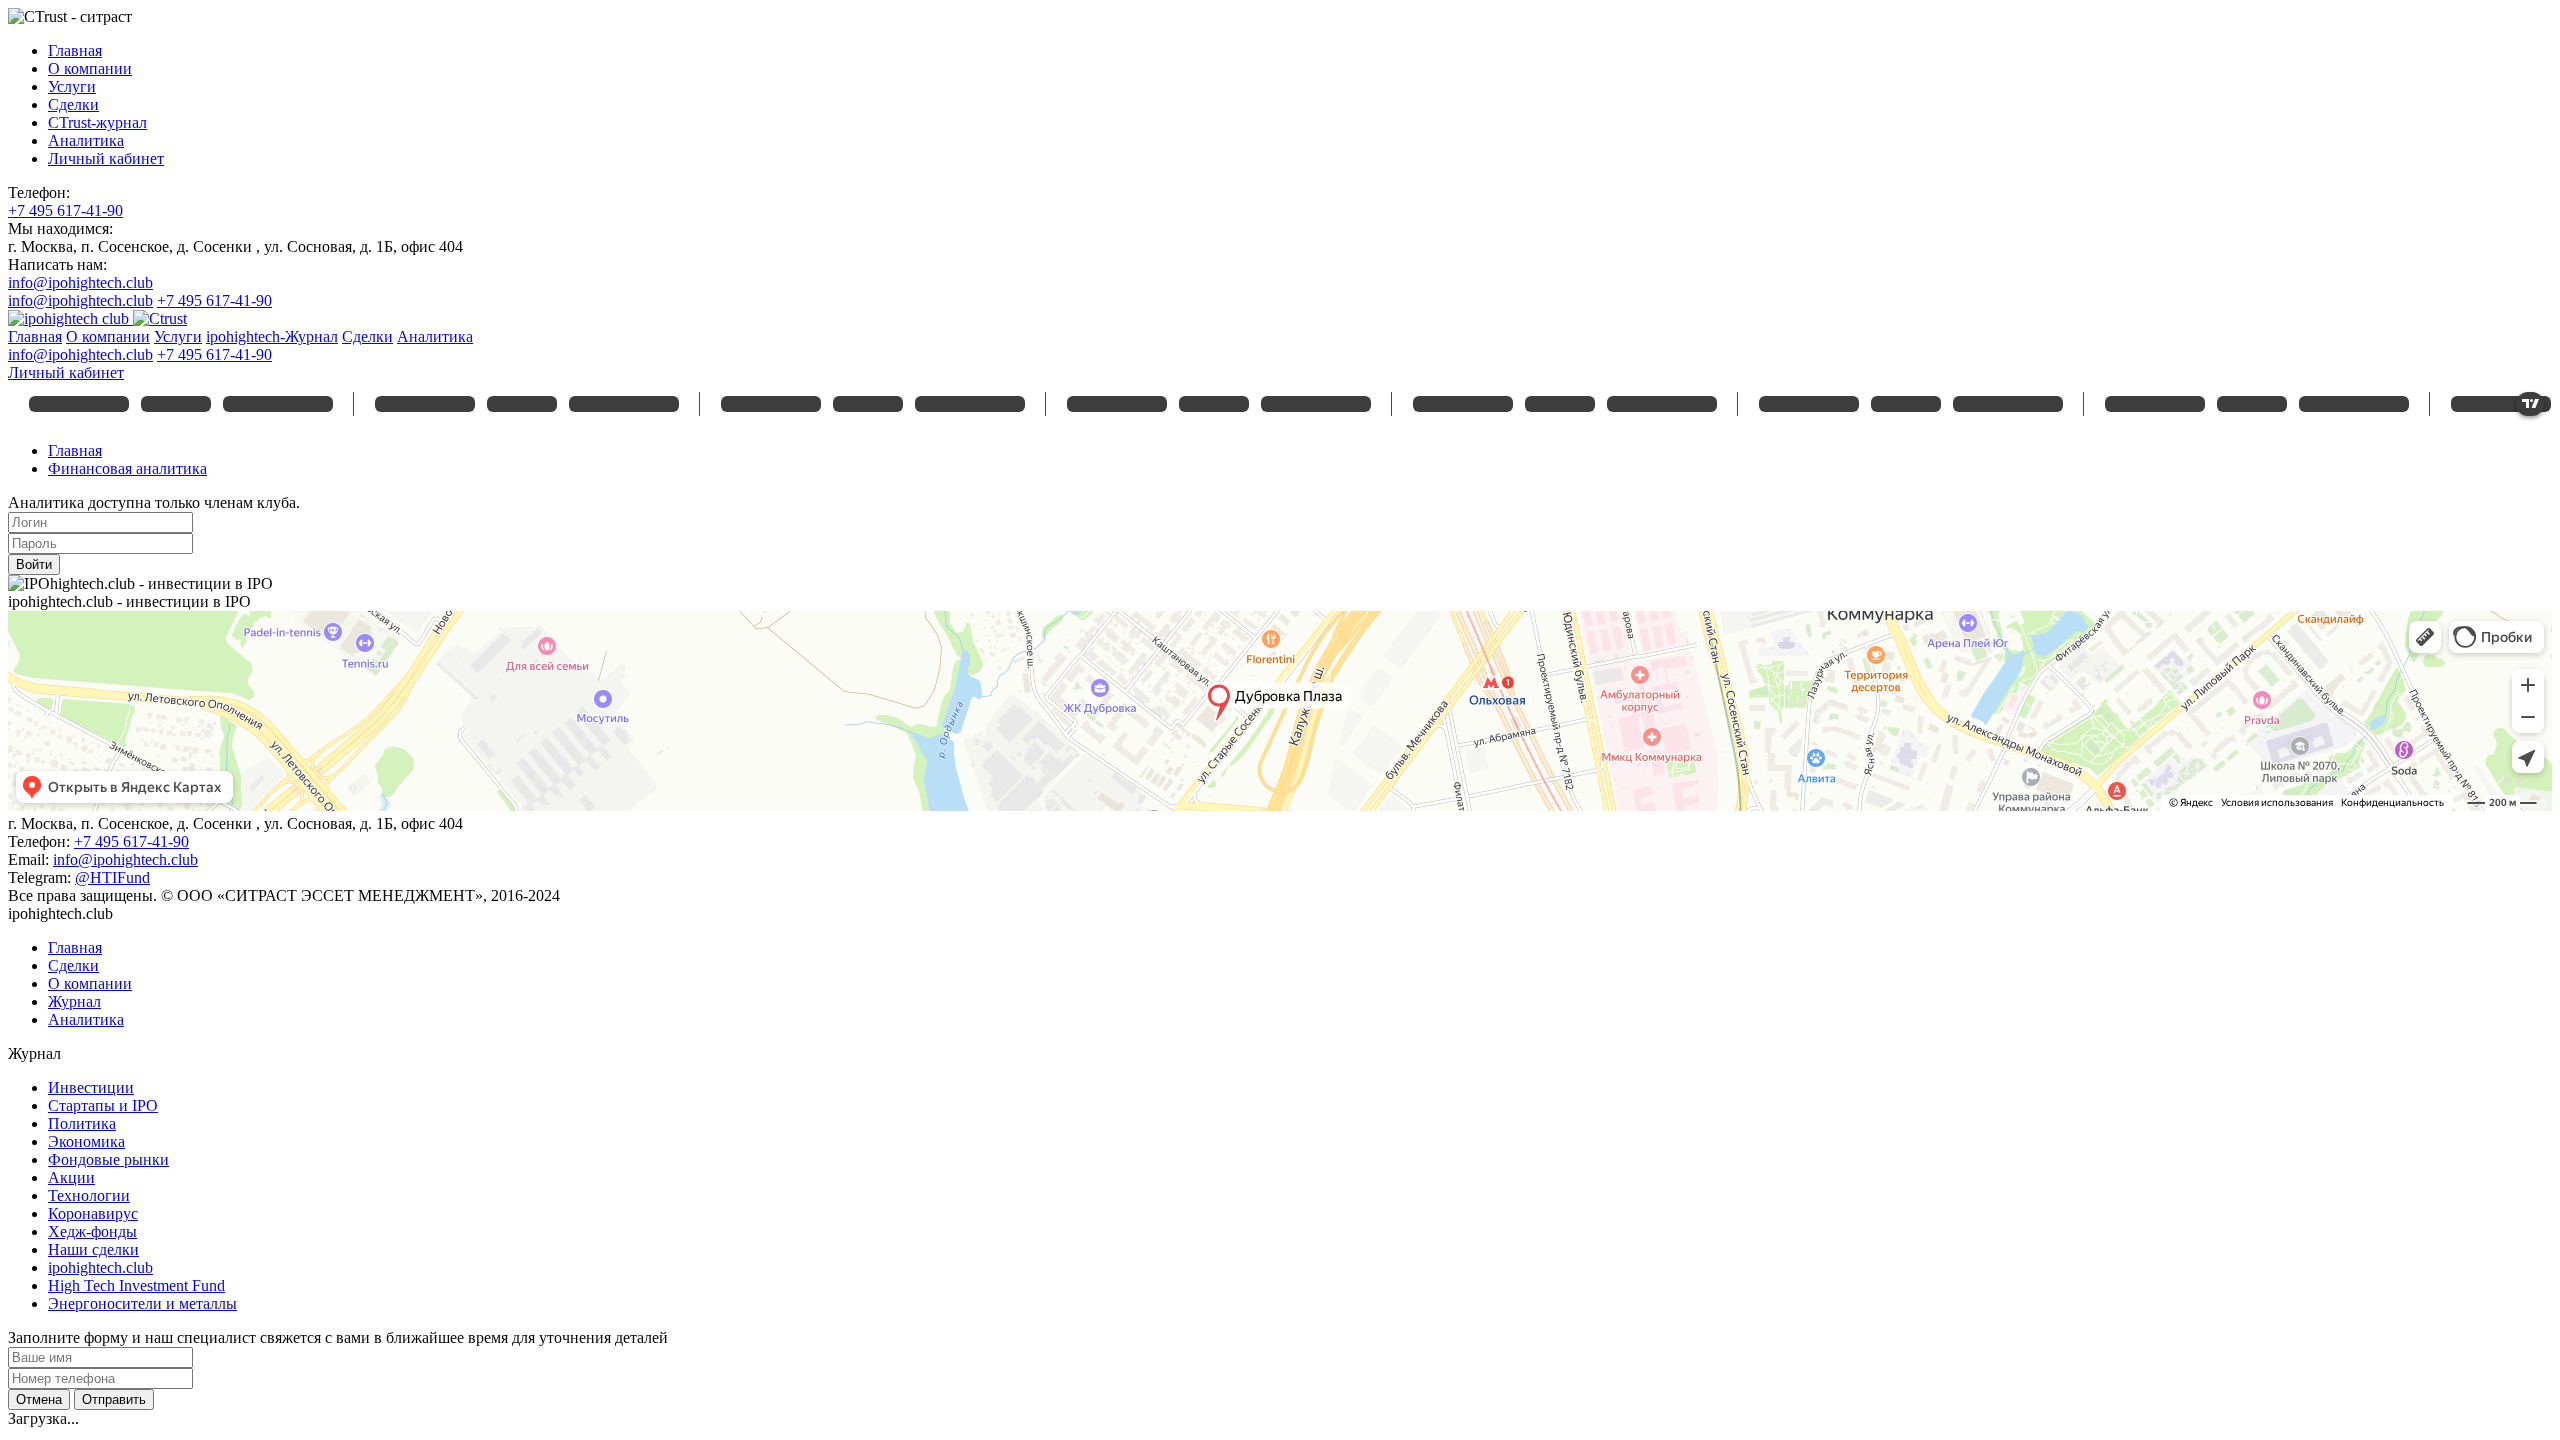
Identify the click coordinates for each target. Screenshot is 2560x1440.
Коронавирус (93, 1213)
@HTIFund (112, 877)
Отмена (39, 1399)
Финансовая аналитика (127, 468)
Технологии (89, 1195)
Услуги (72, 86)
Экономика (86, 1141)
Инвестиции (91, 1087)
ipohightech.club (100, 1267)
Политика (82, 1123)
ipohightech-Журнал (272, 336)
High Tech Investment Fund (136, 1285)
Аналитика (86, 140)
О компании (90, 68)
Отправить (114, 1399)
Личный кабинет (106, 158)
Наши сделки (93, 1249)
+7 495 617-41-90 (65, 210)
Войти (34, 564)
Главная (75, 50)
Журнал (74, 1001)
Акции (71, 1177)
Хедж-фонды (92, 1231)
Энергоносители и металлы (142, 1303)
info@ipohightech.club (80, 282)
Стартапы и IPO (103, 1105)
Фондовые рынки (108, 1159)
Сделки (73, 104)
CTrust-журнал (97, 122)
